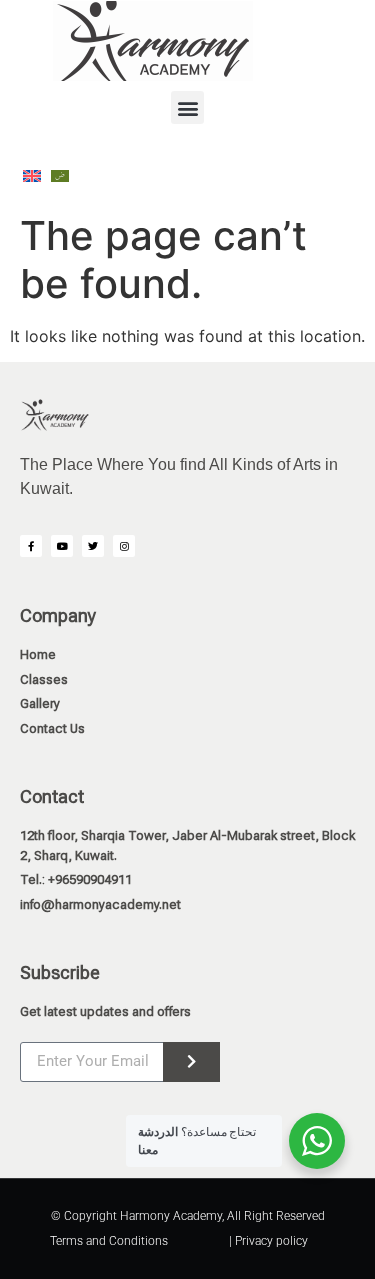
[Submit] (191, 1062)
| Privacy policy (268, 1241)
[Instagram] (124, 546)
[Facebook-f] (31, 546)
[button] (187, 107)
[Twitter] (93, 546)
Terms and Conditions (109, 1241)
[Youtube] (62, 546)
